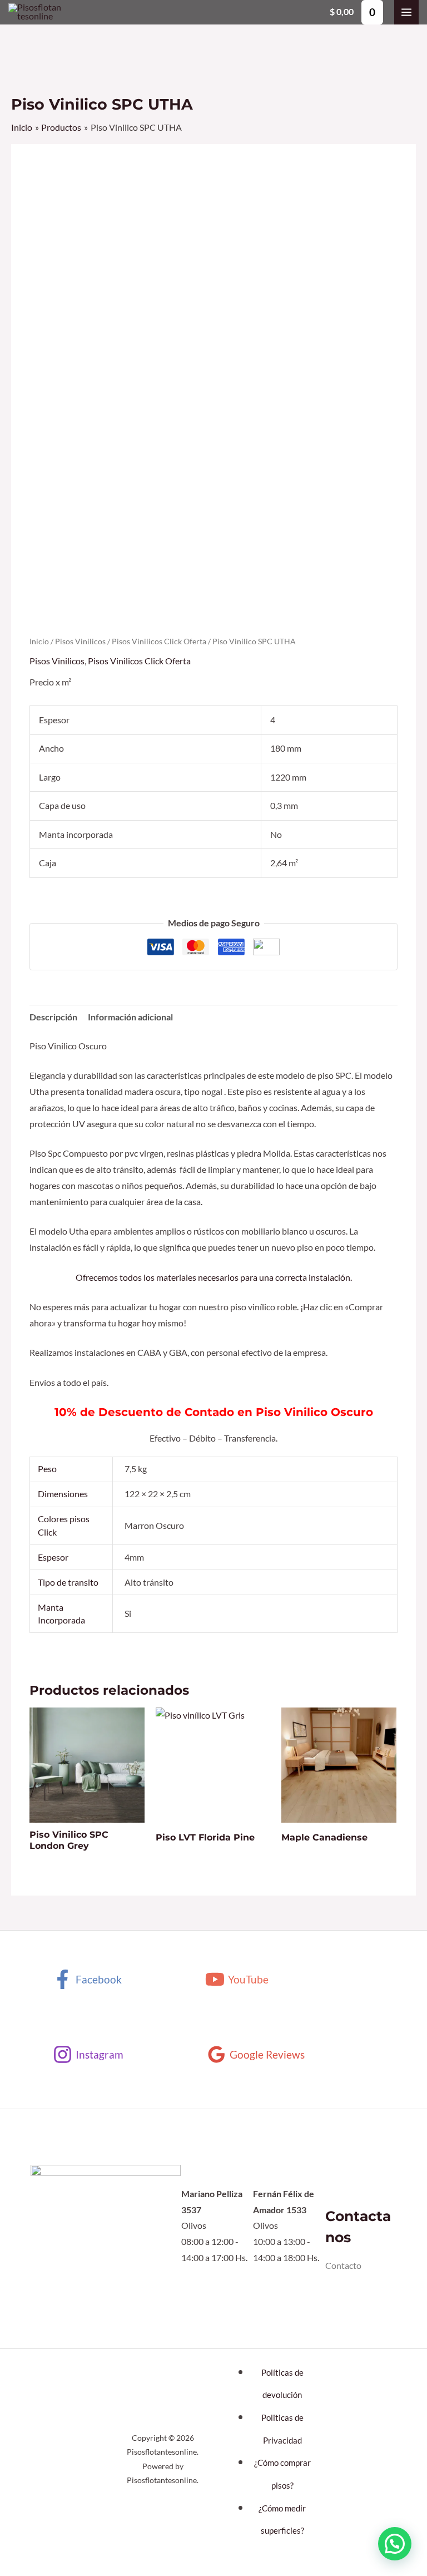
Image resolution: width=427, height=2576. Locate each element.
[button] (395, 2544)
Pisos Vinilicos (80, 641)
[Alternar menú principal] (406, 12)
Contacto (343, 2266)
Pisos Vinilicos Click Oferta (159, 641)
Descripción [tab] (53, 1017)
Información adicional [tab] (130, 1017)
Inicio (39, 641)
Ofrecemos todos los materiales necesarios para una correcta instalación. (214, 1277)
